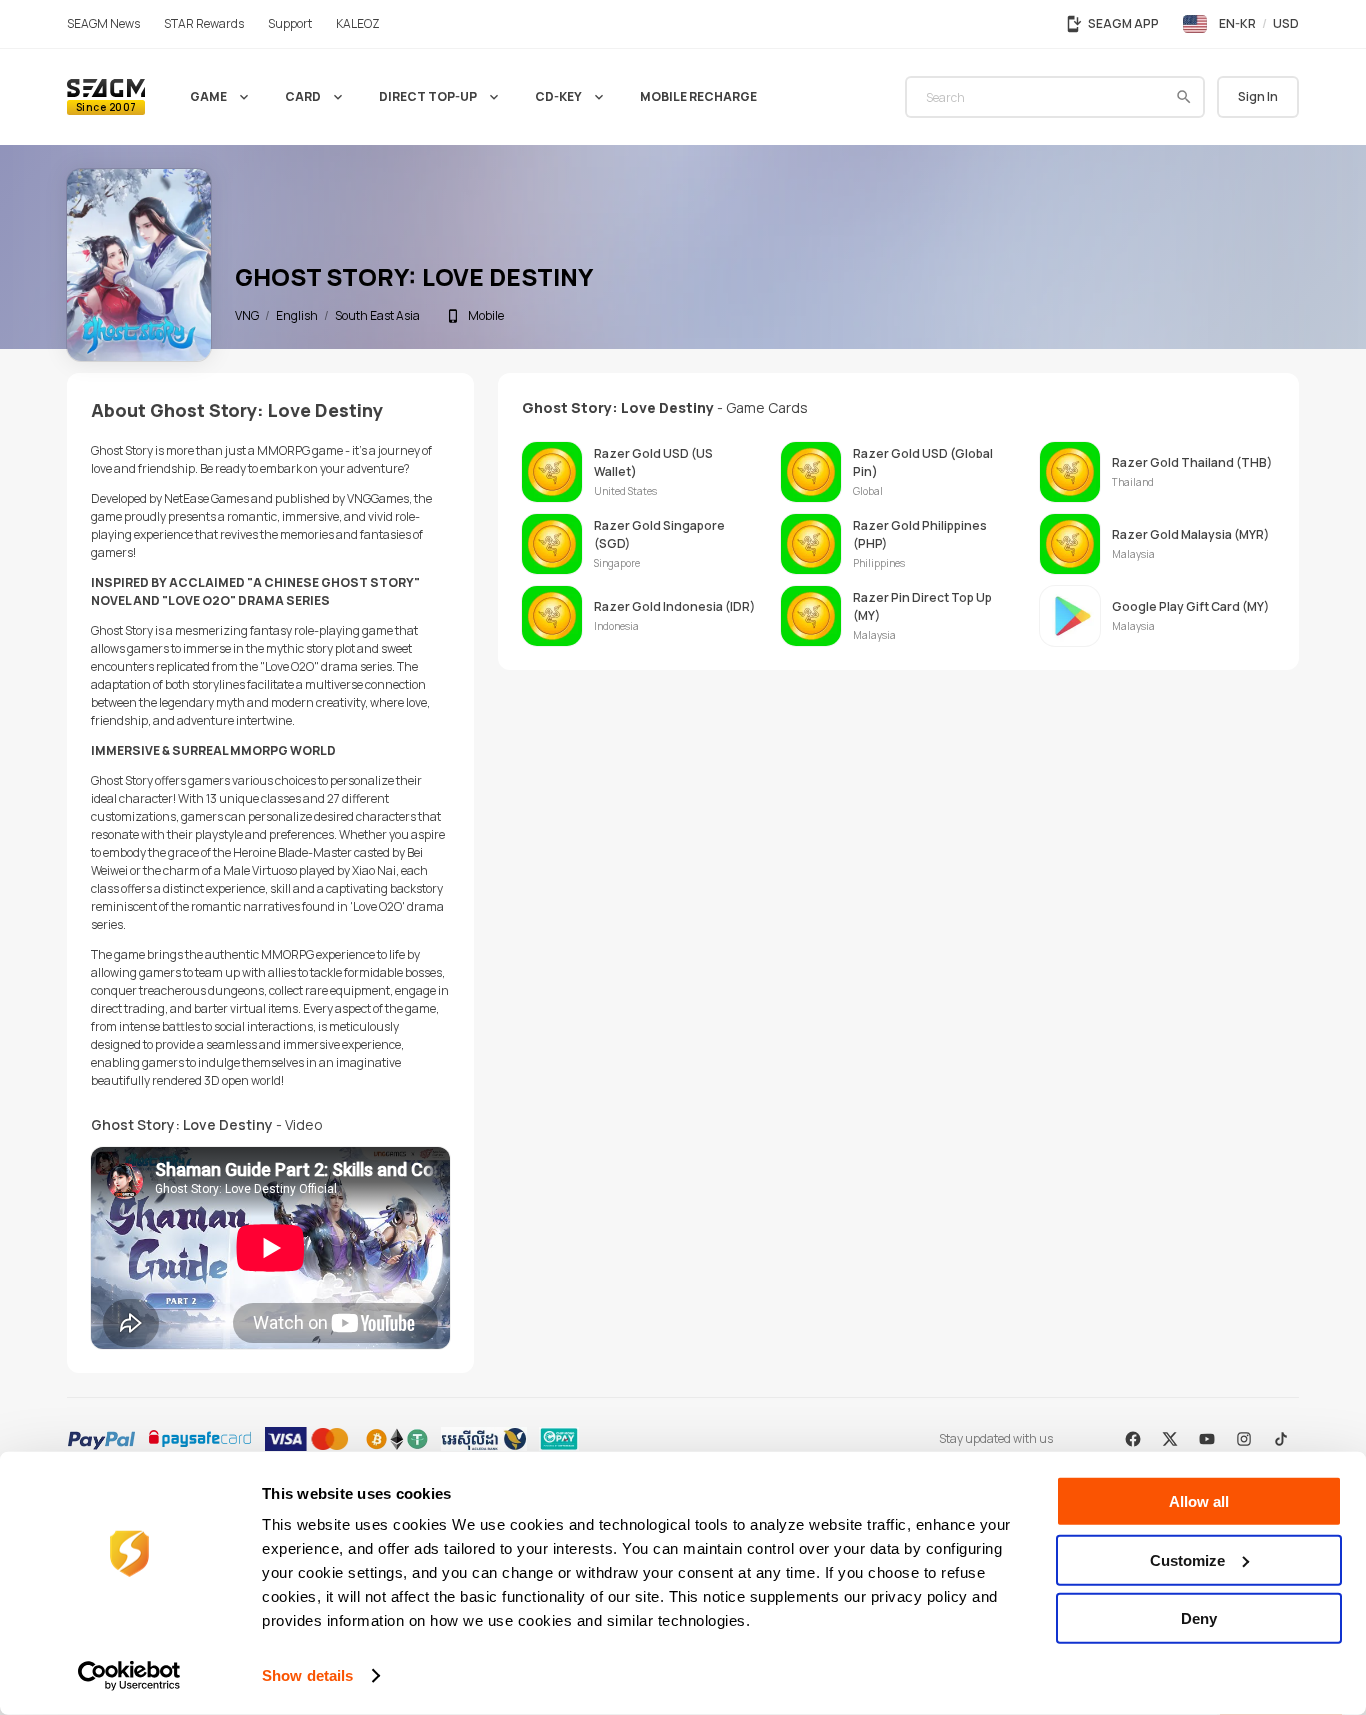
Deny (1199, 1618)
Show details (307, 1675)
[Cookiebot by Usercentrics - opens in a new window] (129, 1676)
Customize (1187, 1559)
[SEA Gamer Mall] (106, 97)
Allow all (1199, 1501)
